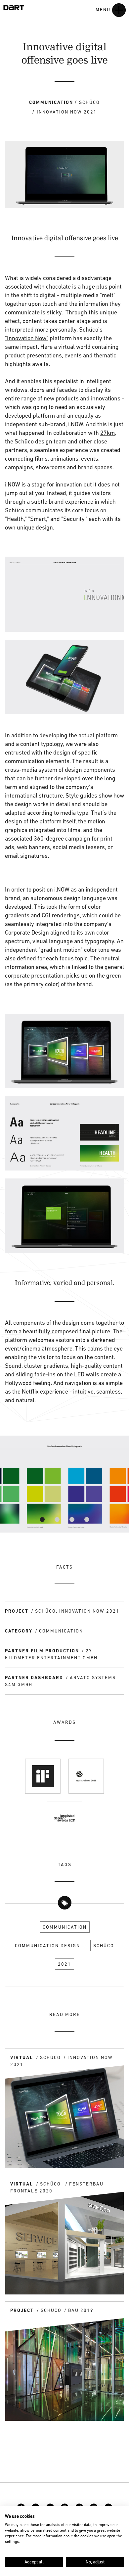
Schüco (104, 1946)
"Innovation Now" (27, 338)
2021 (64, 1964)
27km (107, 433)
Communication (65, 1927)
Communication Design (47, 1946)
